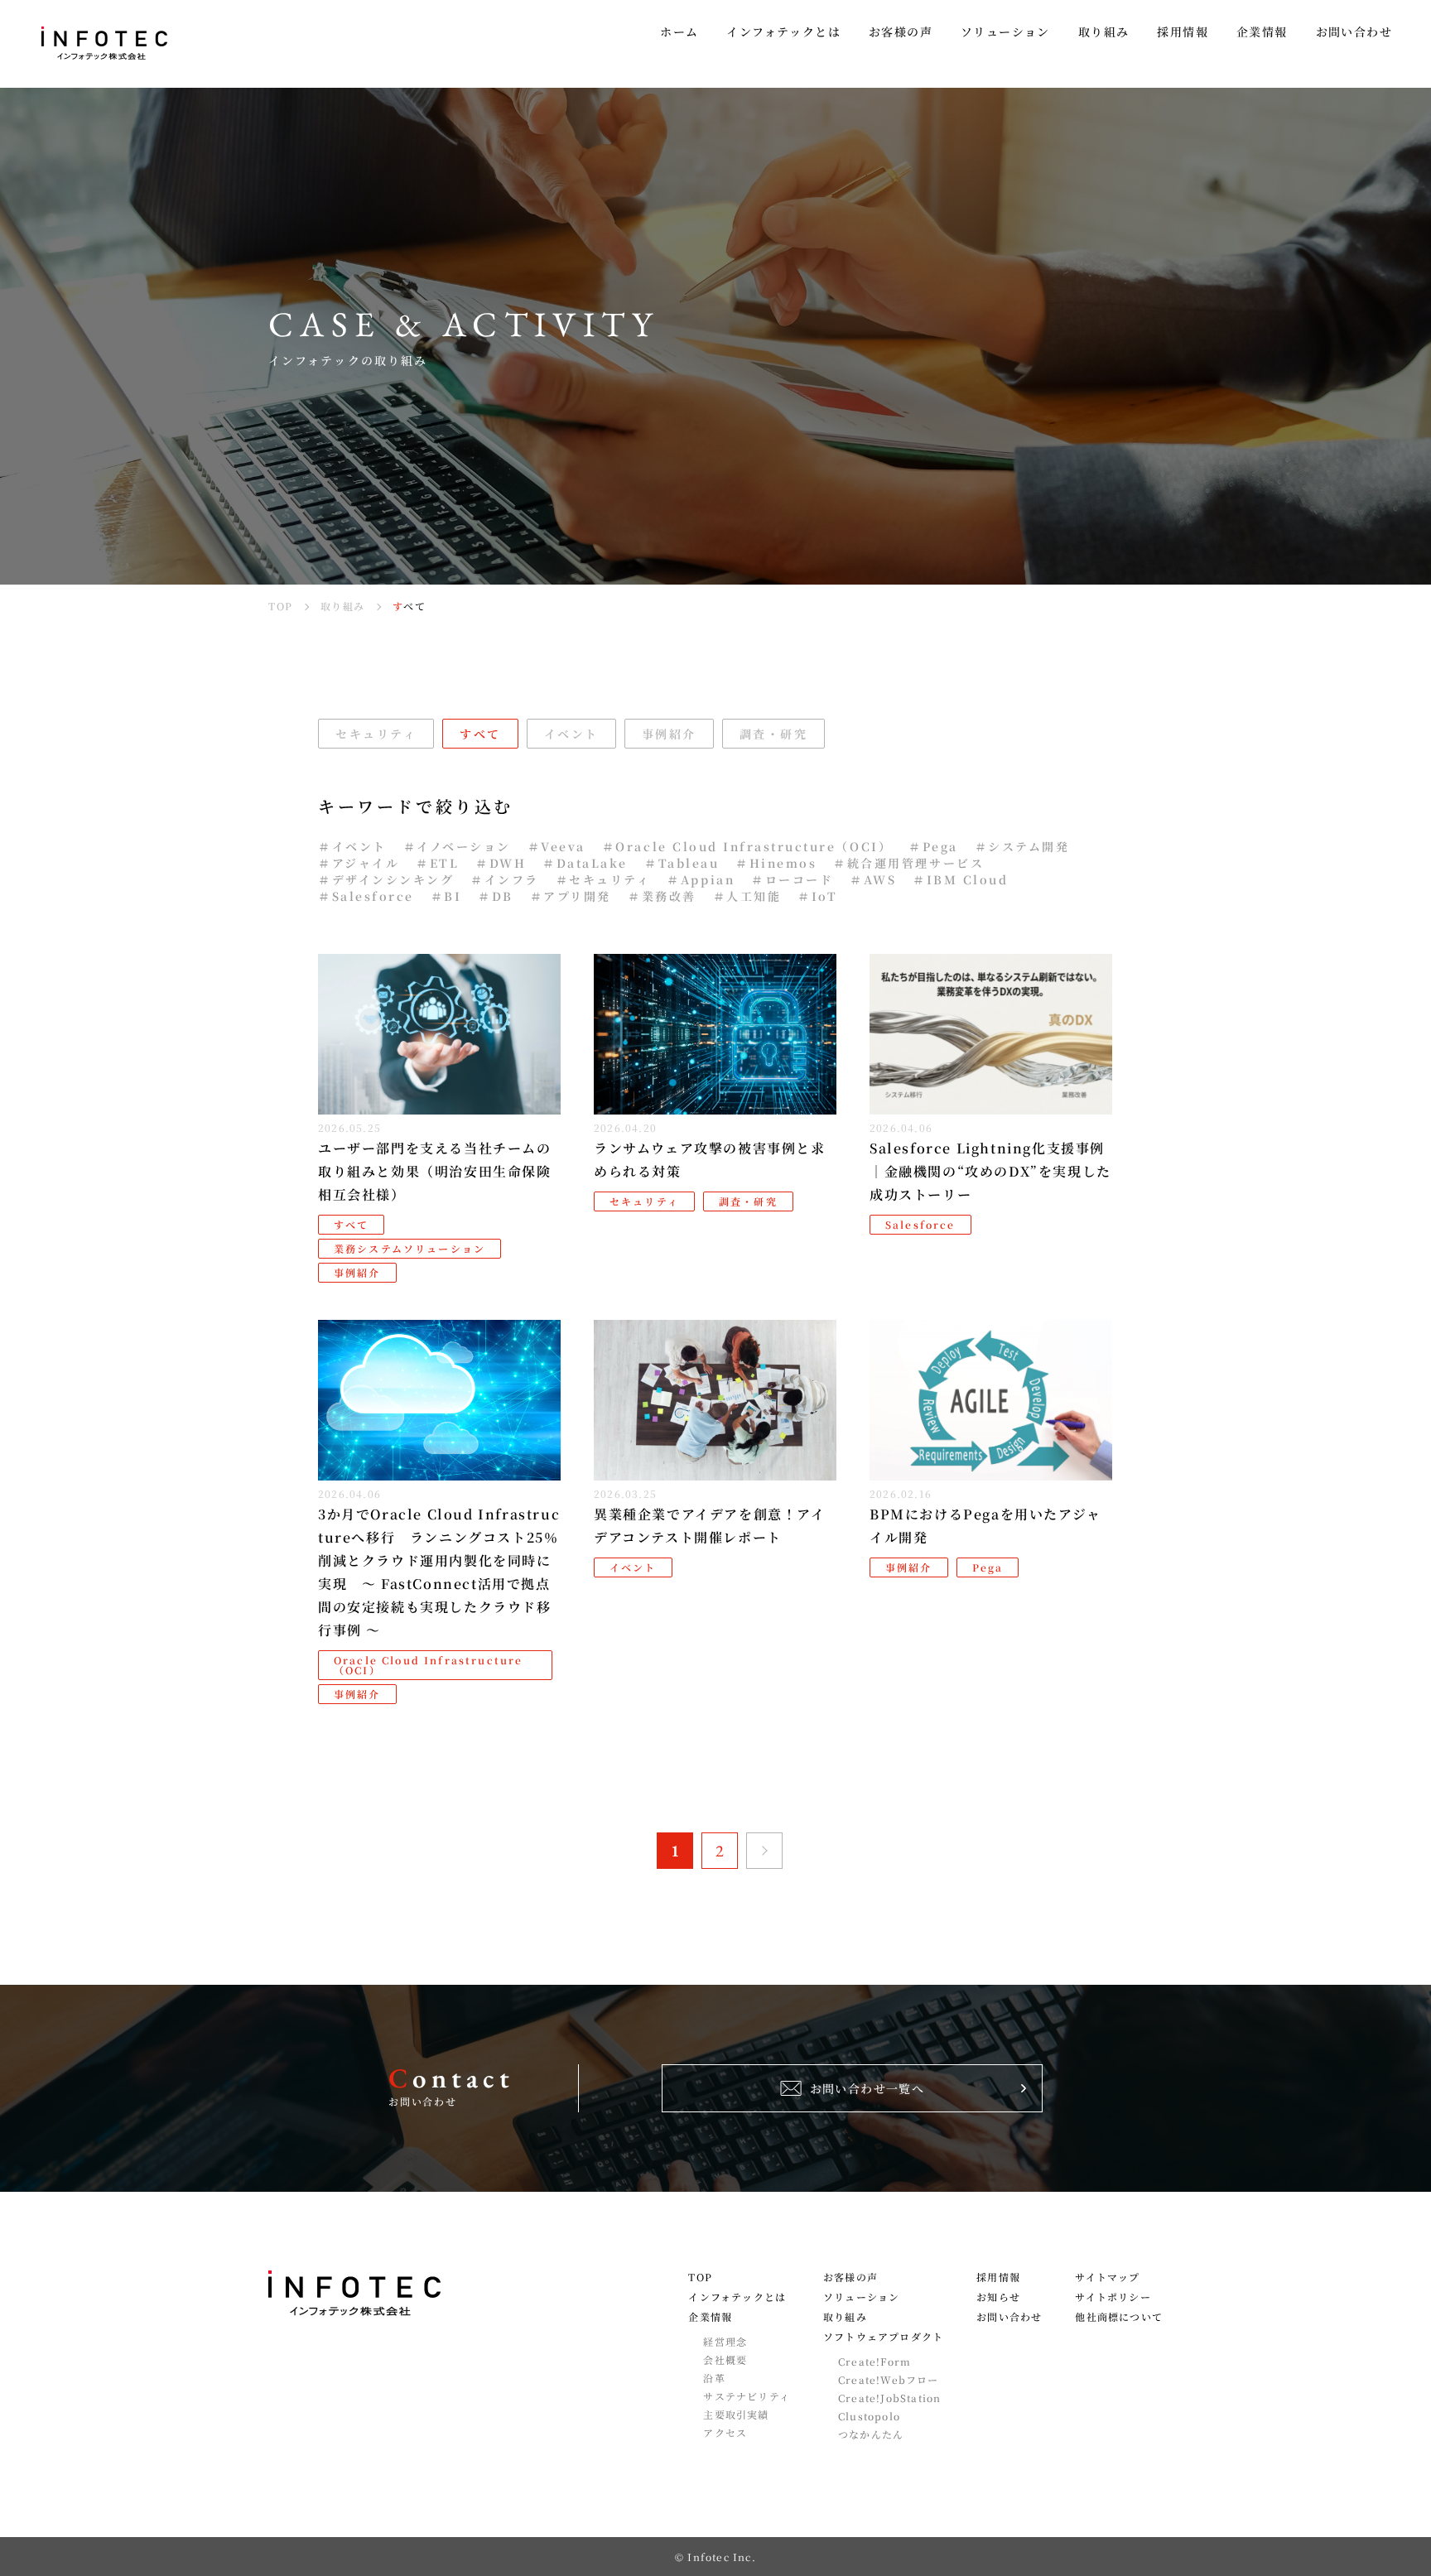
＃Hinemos (776, 863)
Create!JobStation (889, 2398)
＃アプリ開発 (571, 896)
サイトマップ (1107, 2277)
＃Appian (701, 879)
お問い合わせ (1009, 2317)
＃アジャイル (359, 863)
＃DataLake (585, 863)
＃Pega (933, 846)
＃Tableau (682, 863)
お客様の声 (850, 2277)
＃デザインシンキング (386, 879)
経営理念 (725, 2342)
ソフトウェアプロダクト (883, 2337)
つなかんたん (871, 2434)
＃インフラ (505, 879)
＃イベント (352, 846)
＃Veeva (556, 846)
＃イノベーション (457, 846)
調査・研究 (774, 734)
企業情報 (710, 2317)
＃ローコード (792, 879)
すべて (480, 734)
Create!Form (874, 2362)
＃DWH (501, 863)
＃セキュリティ (603, 879)
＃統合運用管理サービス (908, 863)
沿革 (714, 2378)
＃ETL (437, 863)
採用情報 (998, 2277)
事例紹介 (669, 734)
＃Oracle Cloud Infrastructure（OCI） (747, 846)
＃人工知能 (747, 896)
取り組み (845, 2317)
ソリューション (861, 2297)
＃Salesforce (366, 896)
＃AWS (873, 879)
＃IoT (817, 896)
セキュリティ (376, 734)
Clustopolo (869, 2416)
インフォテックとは (737, 2297)
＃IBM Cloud (960, 879)
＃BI (446, 896)
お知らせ (998, 2297)
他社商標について (1119, 2317)
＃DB (496, 896)
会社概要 (725, 2360)
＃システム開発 (1022, 846)
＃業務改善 (662, 896)
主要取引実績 (736, 2415)
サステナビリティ (747, 2396)
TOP (700, 2277)
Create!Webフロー (889, 2380)
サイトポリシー (1113, 2297)
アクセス (725, 2433)
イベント (571, 734)
